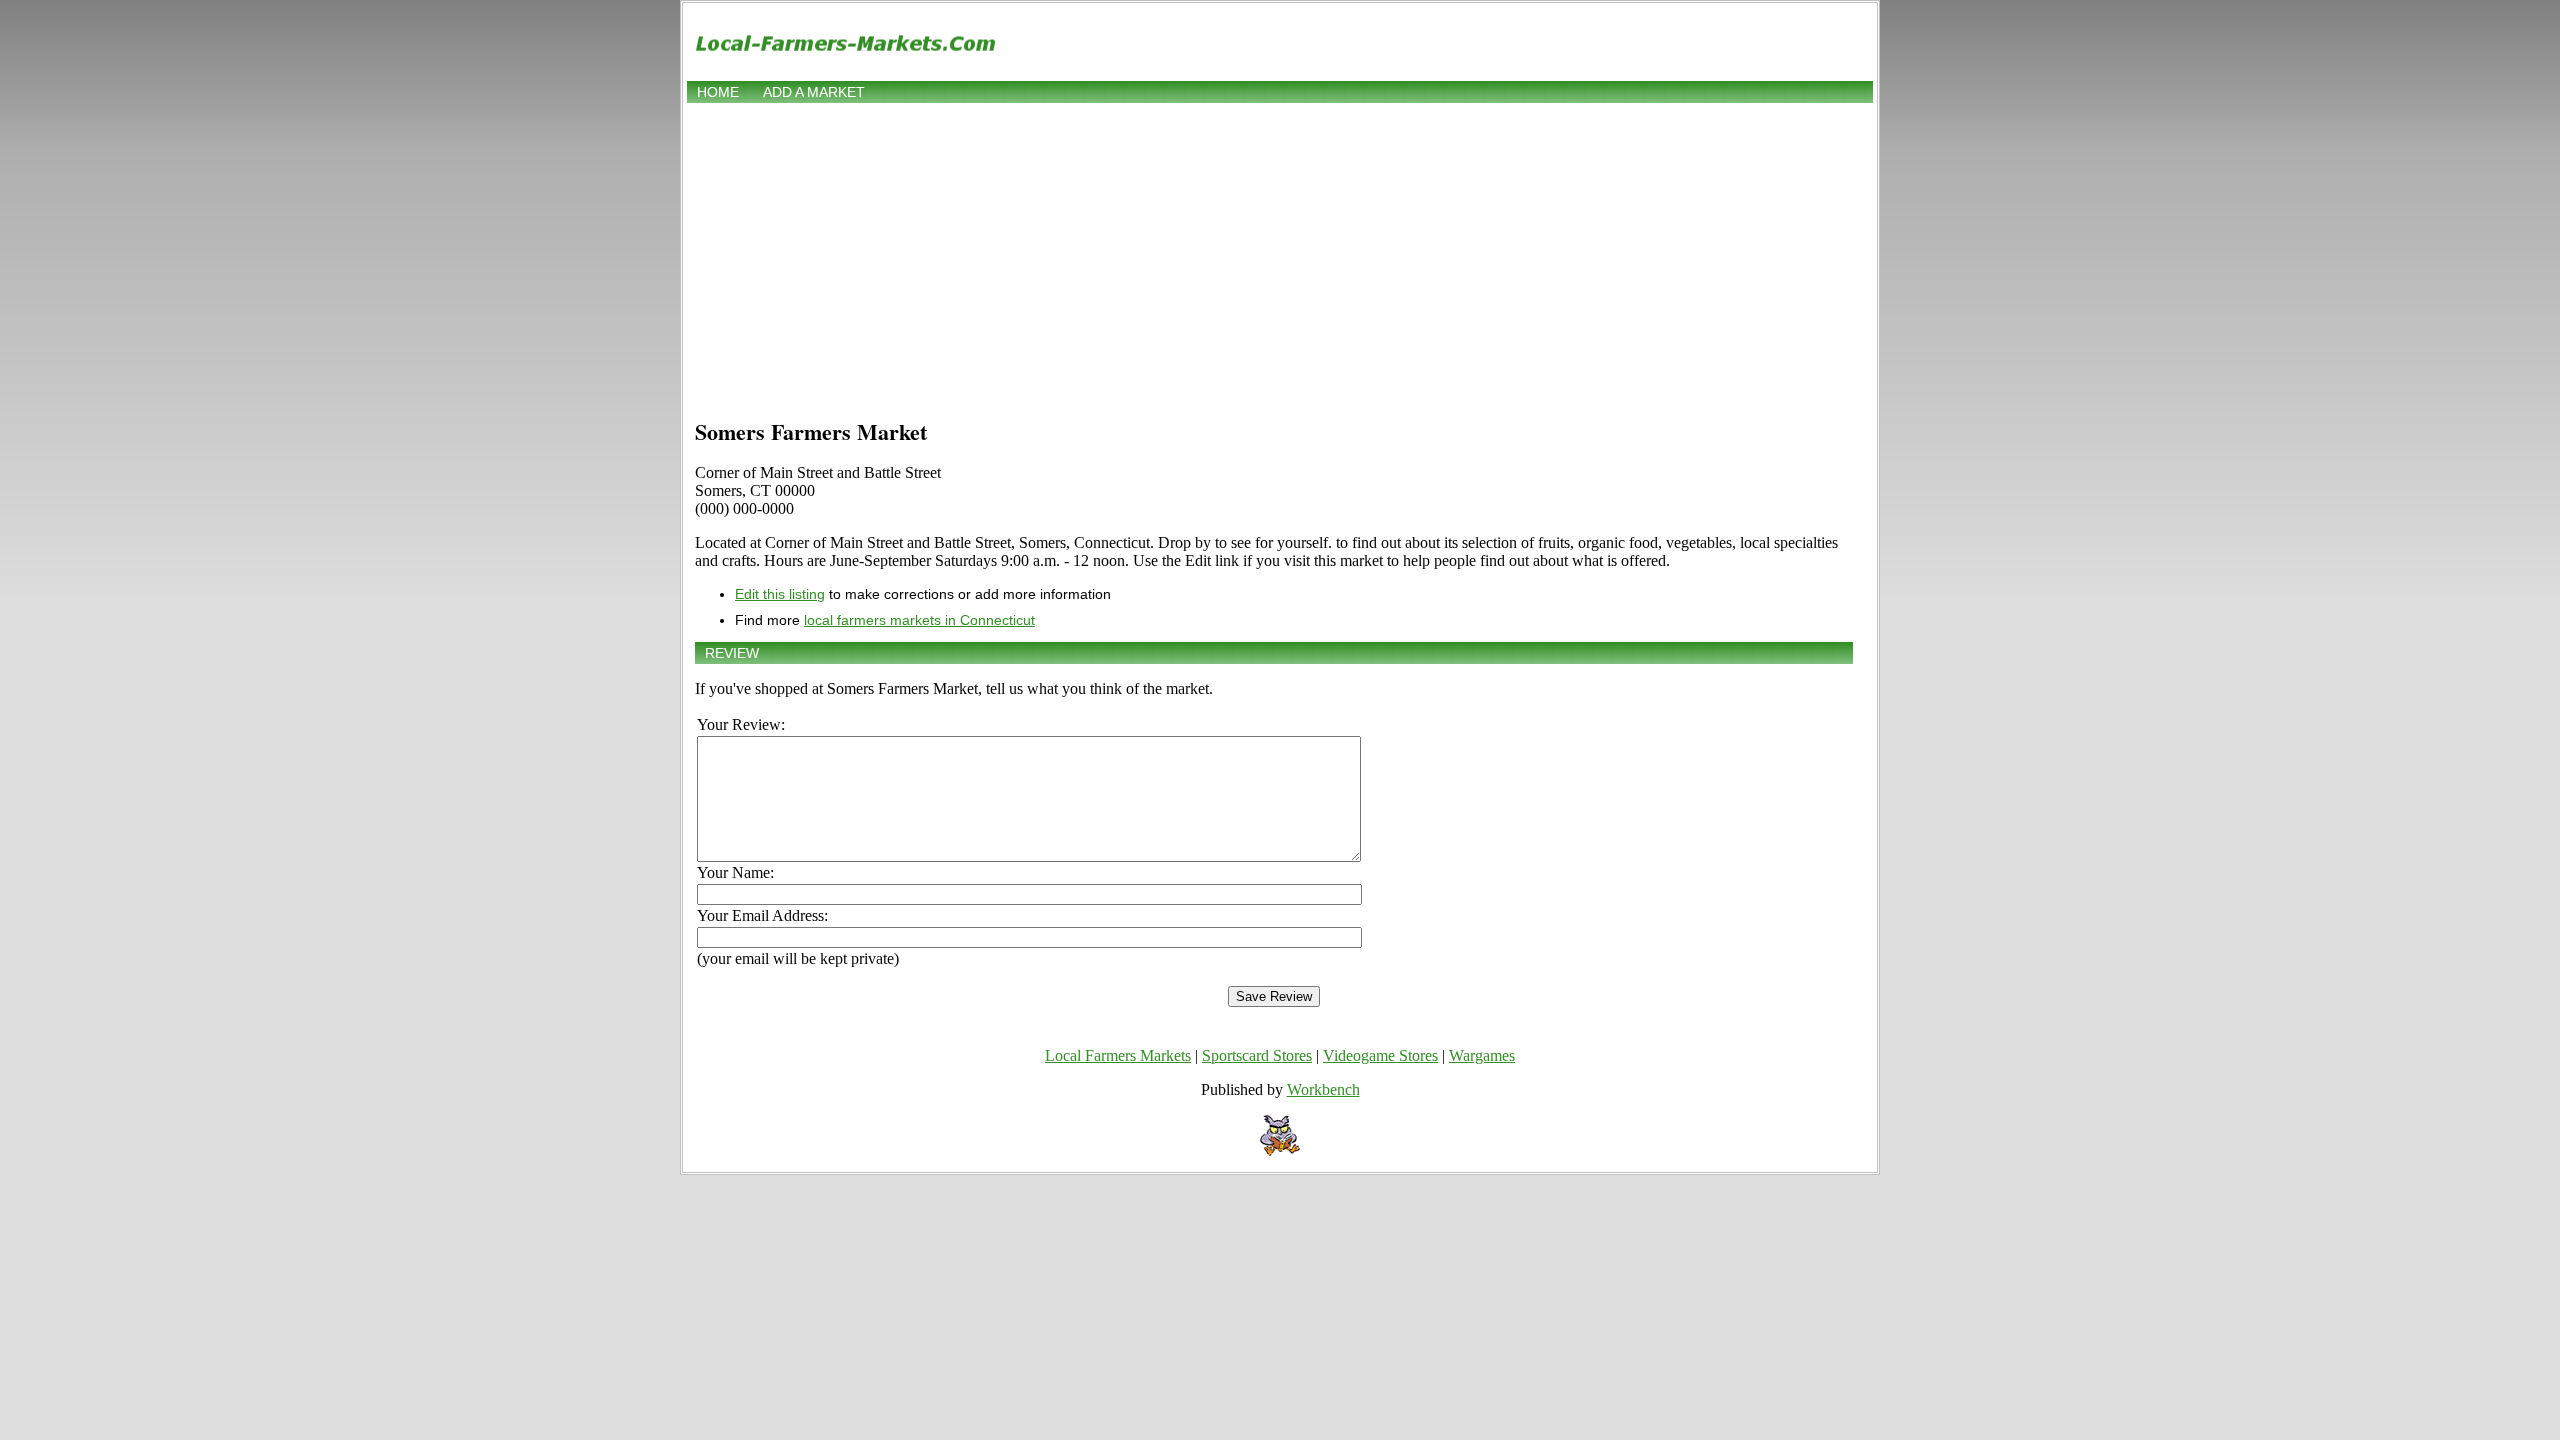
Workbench (1323, 1089)
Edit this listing (780, 594)
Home (718, 92)
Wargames (1482, 1055)
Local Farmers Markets (1118, 1055)
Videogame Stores (1380, 1055)
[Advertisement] (1280, 257)
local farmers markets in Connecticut (919, 620)
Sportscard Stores (1257, 1055)
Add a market (814, 92)
